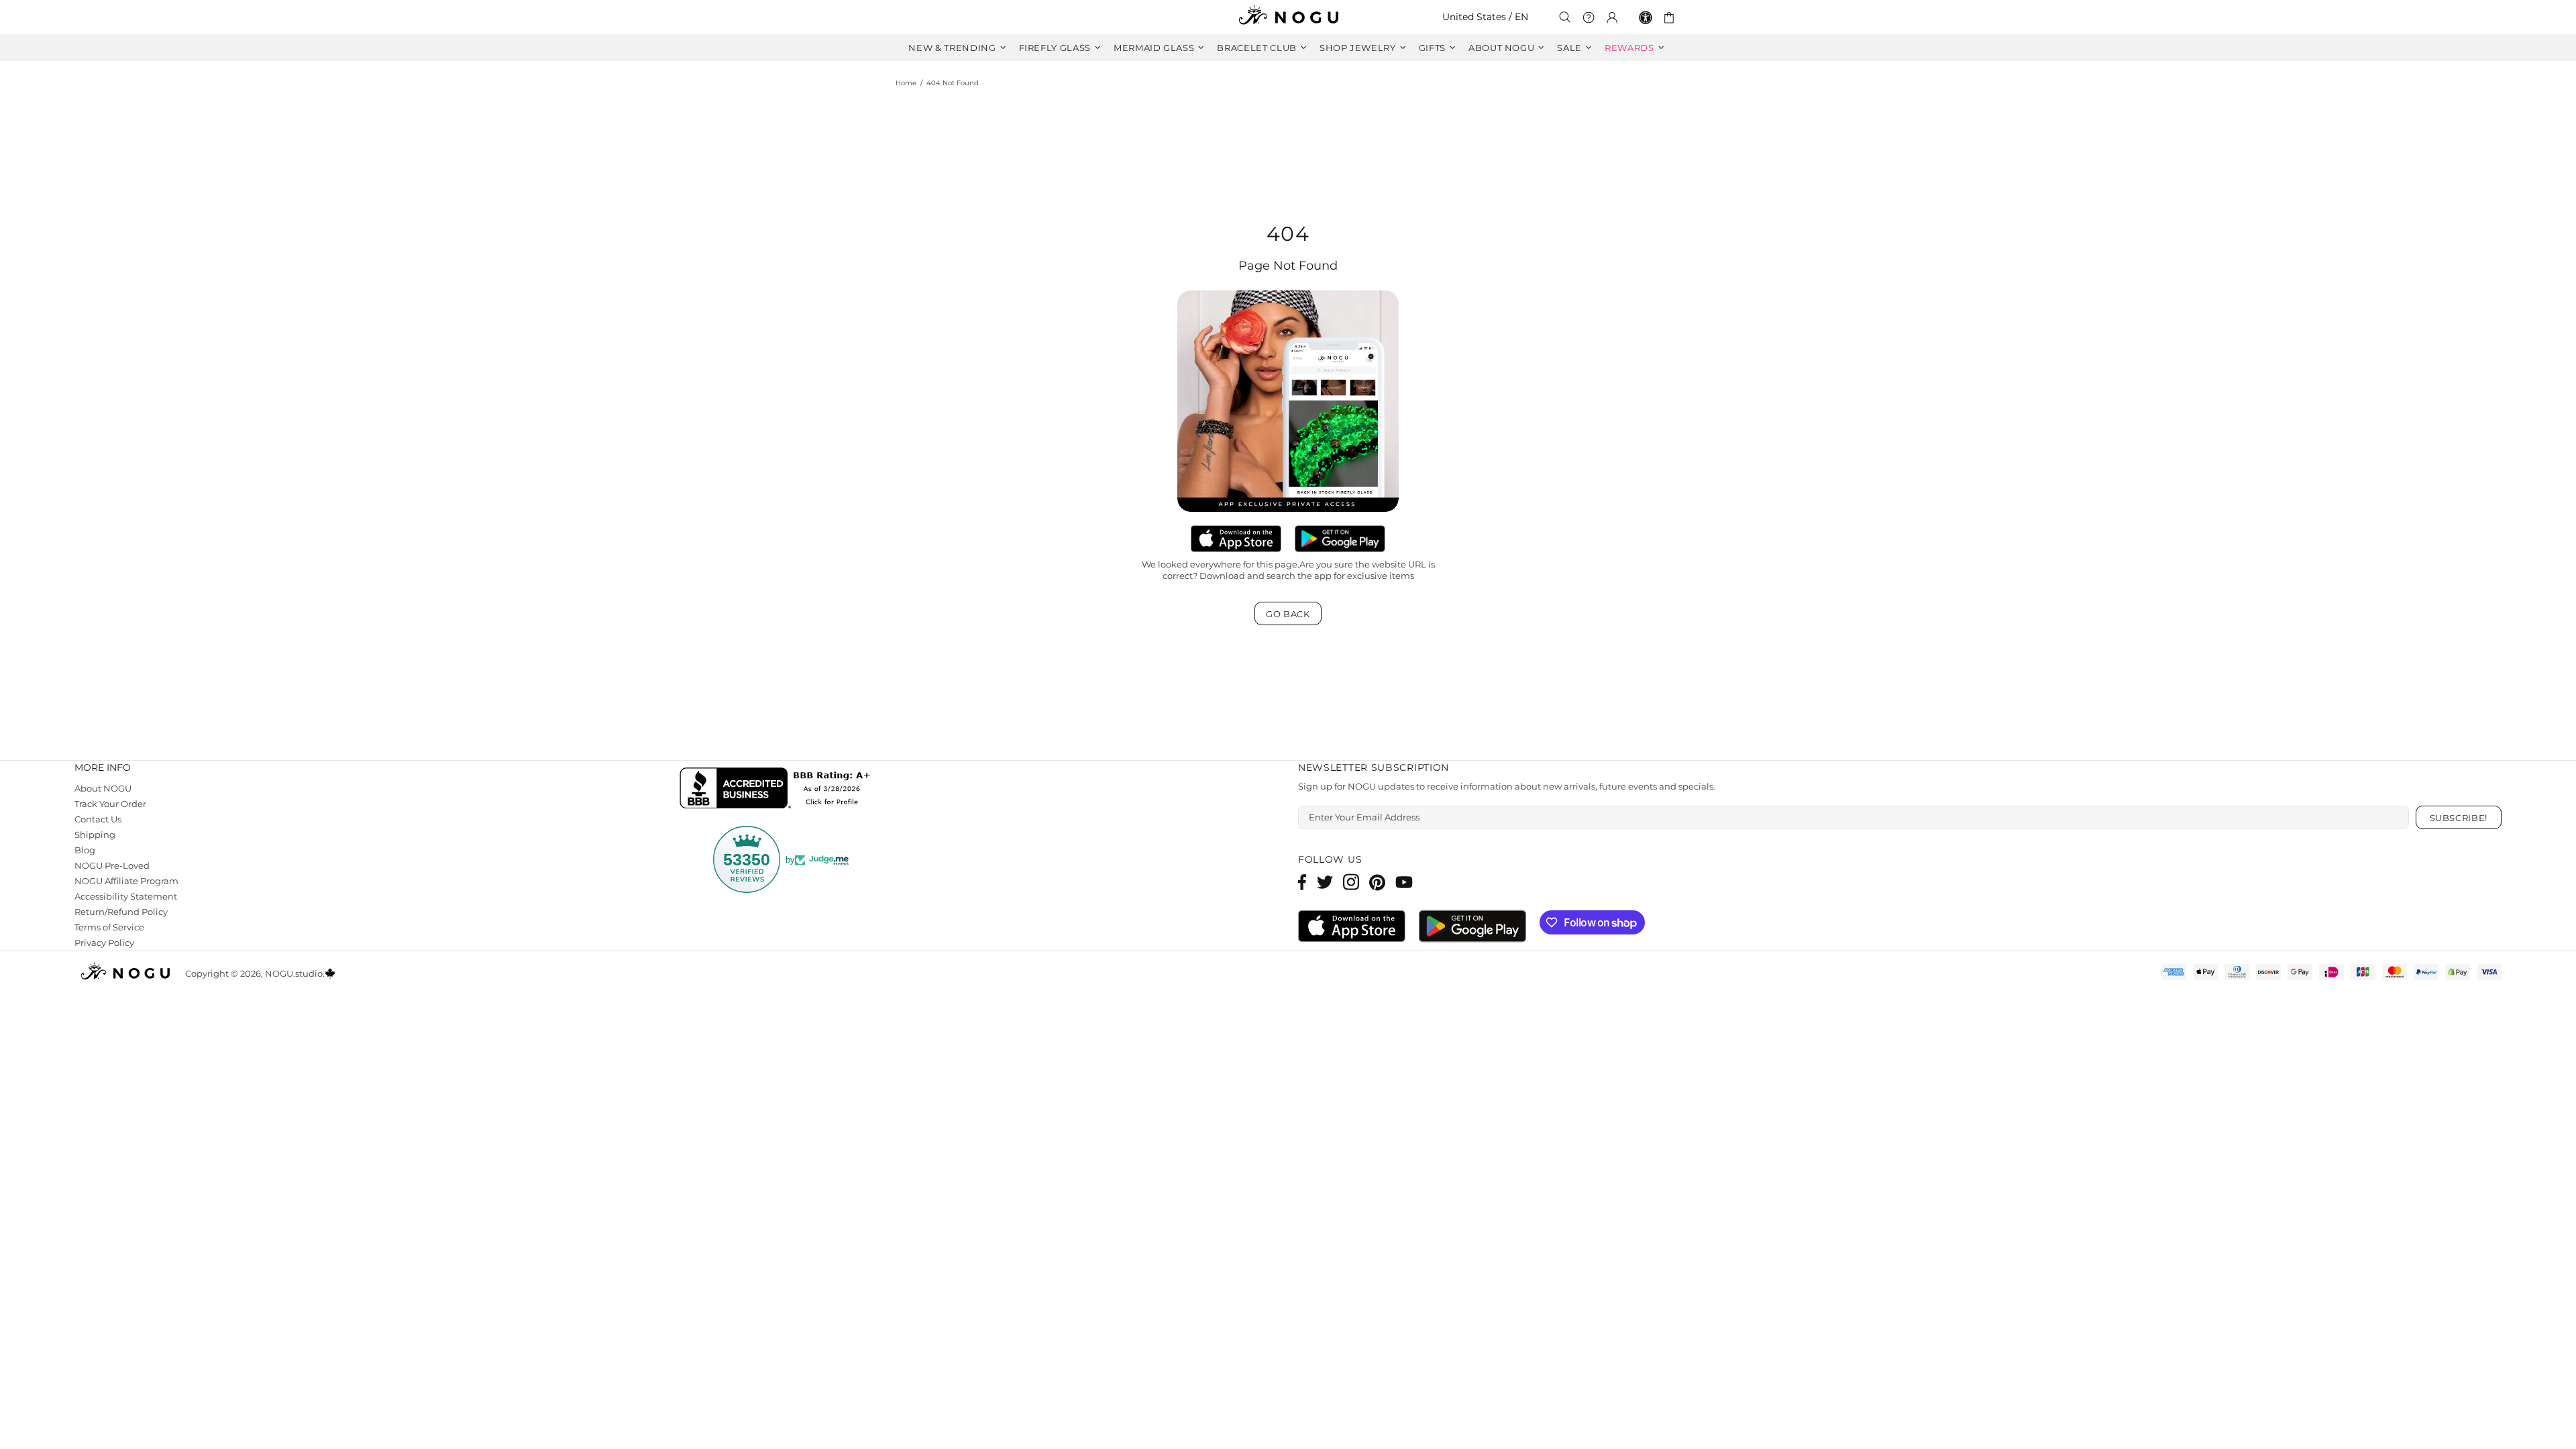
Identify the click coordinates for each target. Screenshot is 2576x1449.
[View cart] (1671, 17)
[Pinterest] (1377, 882)
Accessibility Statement (126, 896)
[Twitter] (1325, 882)
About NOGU (103, 788)
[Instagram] (1351, 882)
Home (906, 83)
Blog (85, 850)
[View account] (1612, 17)
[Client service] (1589, 17)
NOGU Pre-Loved (112, 865)
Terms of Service (109, 927)
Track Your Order (110, 804)
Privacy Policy (104, 943)
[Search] (1565, 17)
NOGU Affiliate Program (126, 881)
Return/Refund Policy (121, 912)
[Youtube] (1404, 882)
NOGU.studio (1288, 17)
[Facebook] (1302, 882)
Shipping (95, 835)
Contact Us (98, 819)
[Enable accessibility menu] (1646, 17)
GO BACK (1288, 614)
